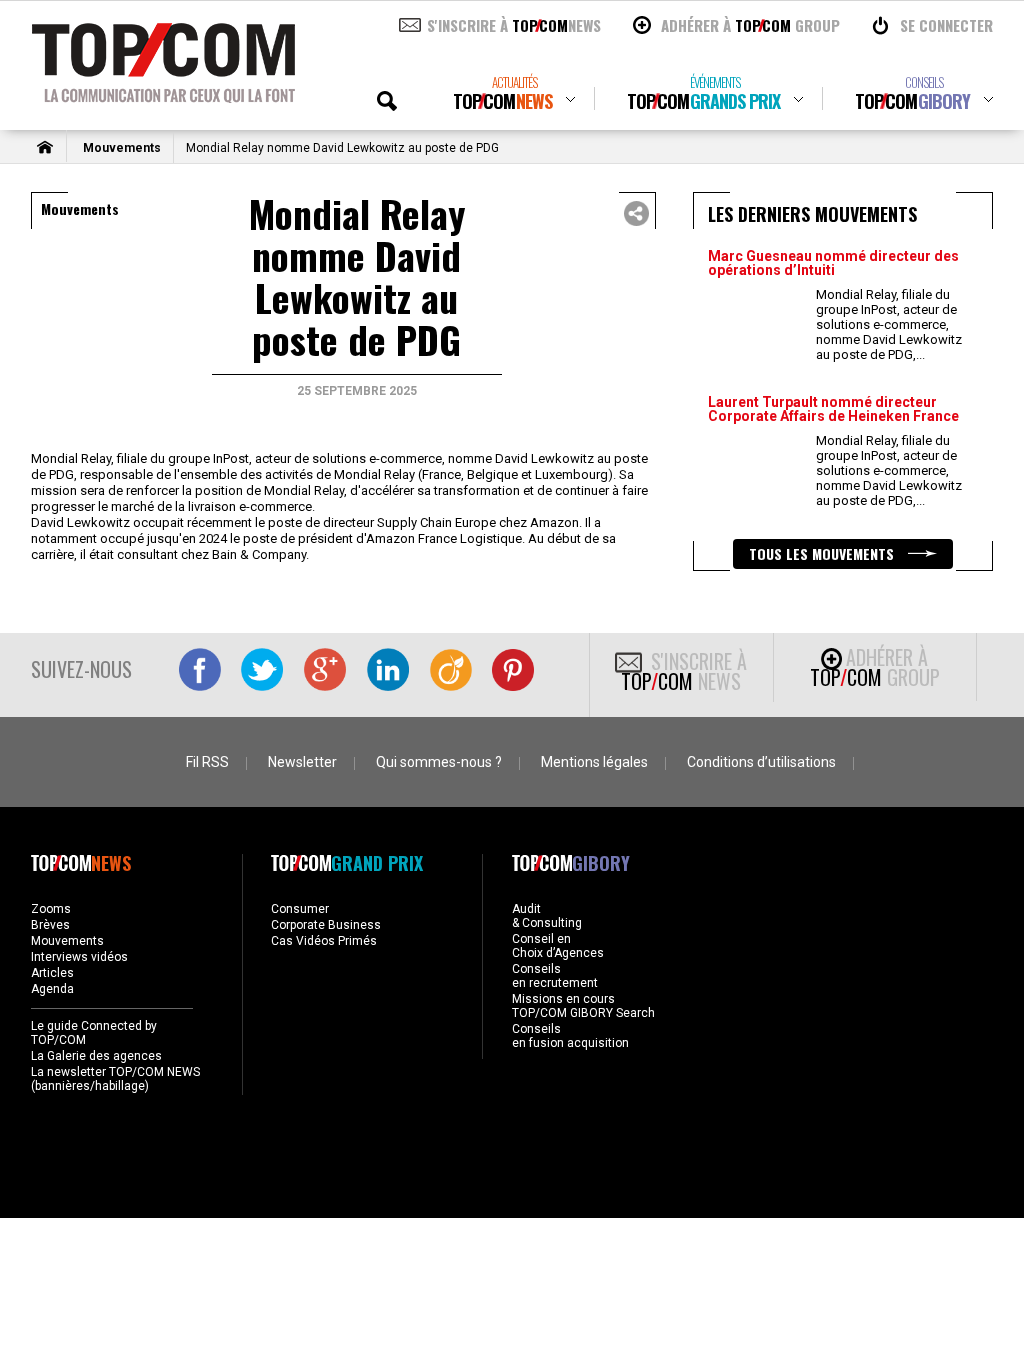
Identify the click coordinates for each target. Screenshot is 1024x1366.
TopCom (502, 93)
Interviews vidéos (79, 957)
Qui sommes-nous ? (439, 762)
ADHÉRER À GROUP (750, 25)
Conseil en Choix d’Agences (558, 946)
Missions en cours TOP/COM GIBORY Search (583, 1006)
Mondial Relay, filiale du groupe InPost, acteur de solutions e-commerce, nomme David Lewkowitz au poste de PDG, (889, 324)
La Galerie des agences (96, 1056)
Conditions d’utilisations (761, 762)
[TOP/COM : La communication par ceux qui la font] (163, 96)
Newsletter (302, 762)
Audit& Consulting (547, 916)
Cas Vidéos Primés (324, 941)
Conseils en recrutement (555, 976)
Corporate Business (326, 925)
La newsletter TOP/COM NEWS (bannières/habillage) (115, 1079)
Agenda (52, 989)
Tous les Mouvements (823, 553)
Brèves (50, 925)
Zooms (51, 909)
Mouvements (122, 148)
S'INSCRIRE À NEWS (514, 25)
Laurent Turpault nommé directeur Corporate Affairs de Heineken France (833, 409)
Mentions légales (594, 762)
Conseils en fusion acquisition (570, 1036)
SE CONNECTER (946, 25)
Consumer (300, 909)
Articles (52, 973)
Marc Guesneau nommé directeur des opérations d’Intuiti (833, 263)
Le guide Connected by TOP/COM (94, 1033)
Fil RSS (207, 762)
